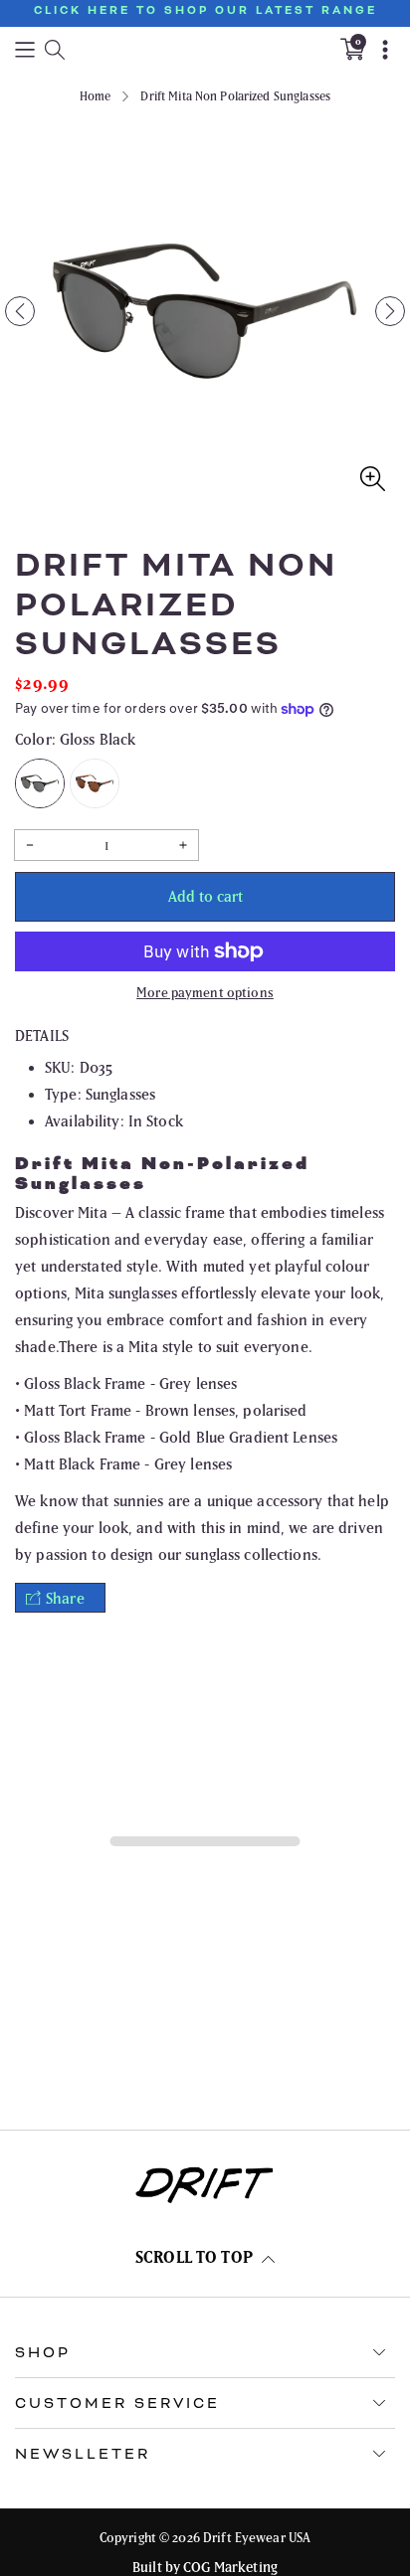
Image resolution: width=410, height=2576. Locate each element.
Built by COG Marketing (205, 2567)
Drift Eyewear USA (257, 2538)
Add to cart (205, 896)
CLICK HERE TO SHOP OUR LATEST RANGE (205, 10)
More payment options (205, 993)
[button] (25, 49)
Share (65, 1598)
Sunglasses (120, 1094)
